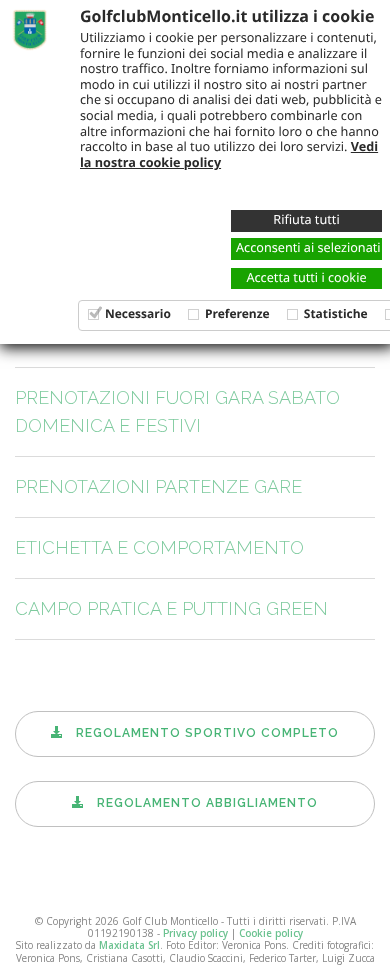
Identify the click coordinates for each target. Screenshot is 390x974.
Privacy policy (195, 933)
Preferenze (237, 313)
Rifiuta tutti (306, 219)
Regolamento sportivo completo (201, 733)
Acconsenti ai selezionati (308, 247)
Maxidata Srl (129, 945)
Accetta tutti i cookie (306, 277)
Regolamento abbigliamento (201, 803)
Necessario (138, 313)
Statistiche (336, 313)
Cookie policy (271, 933)
